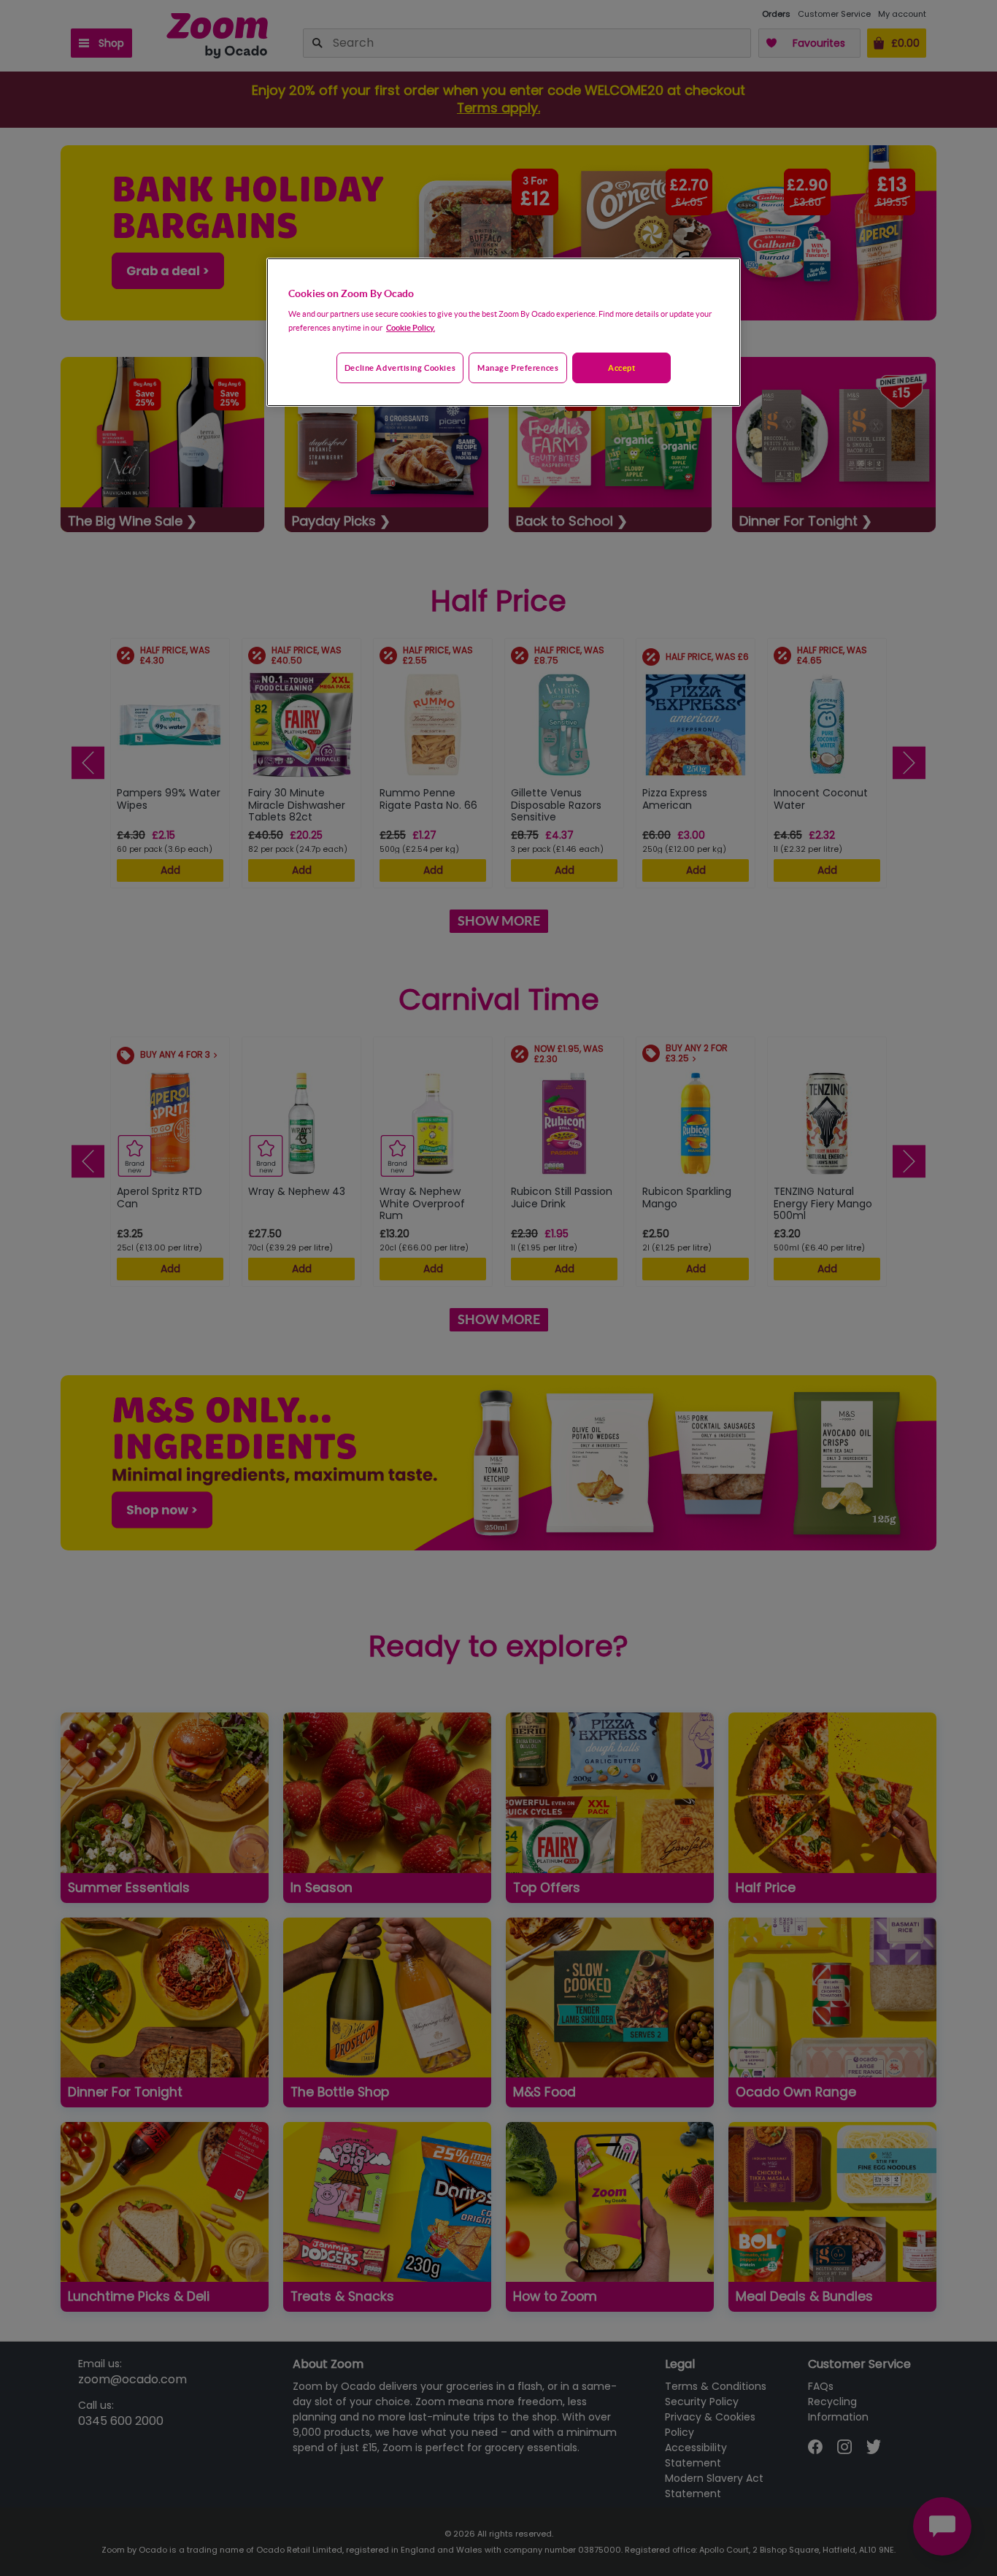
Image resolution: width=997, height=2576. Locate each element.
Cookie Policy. (411, 327)
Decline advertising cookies (400, 368)
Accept (621, 368)
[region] (504, 332)
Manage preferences (518, 368)
